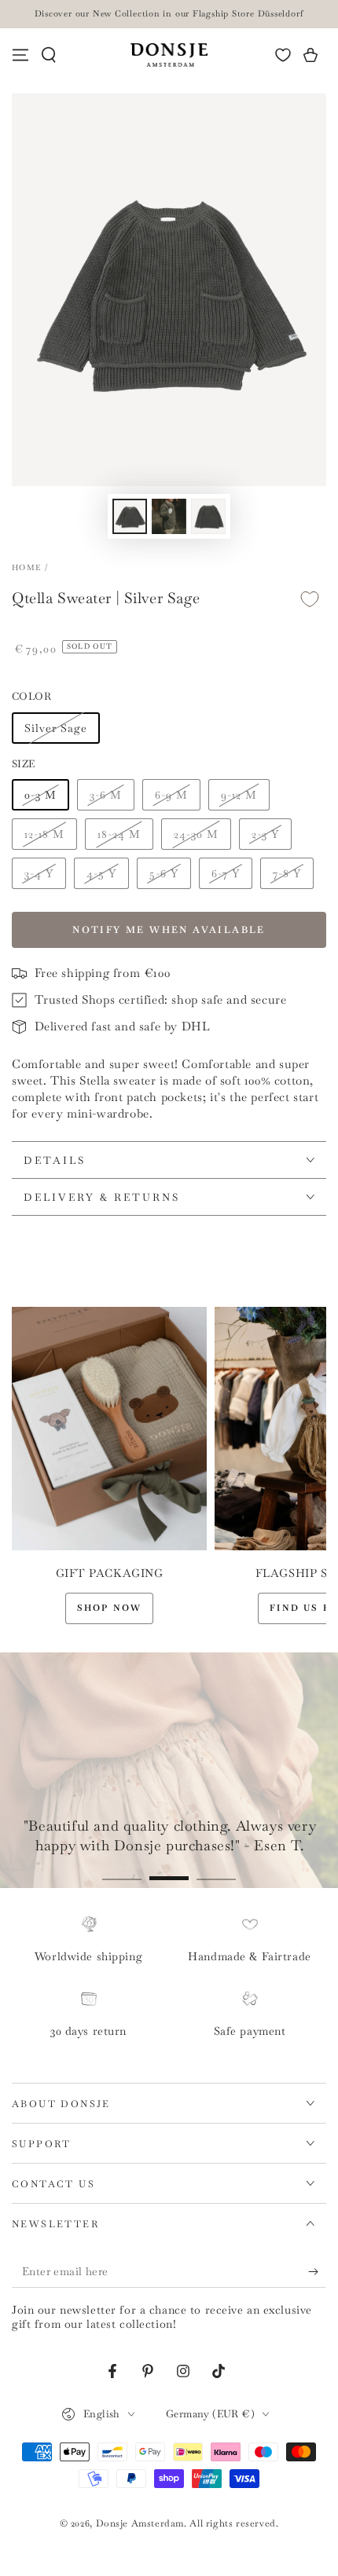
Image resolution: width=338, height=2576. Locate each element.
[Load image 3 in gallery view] (208, 516)
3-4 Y (39, 873)
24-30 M (196, 834)
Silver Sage (56, 728)
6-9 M (171, 795)
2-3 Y (265, 834)
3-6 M (106, 795)
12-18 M (44, 834)
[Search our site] (49, 55)
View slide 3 (216, 1870)
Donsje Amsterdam (140, 2523)
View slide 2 (169, 1870)
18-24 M (119, 834)
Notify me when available (169, 930)
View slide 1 (122, 1870)
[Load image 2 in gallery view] (169, 516)
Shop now (110, 1608)
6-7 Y (226, 873)
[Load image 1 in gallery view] (130, 516)
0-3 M (40, 795)
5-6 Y (164, 873)
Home (26, 567)
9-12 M (239, 795)
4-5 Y (101, 873)
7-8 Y (287, 873)
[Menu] (20, 55)
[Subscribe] (317, 2272)
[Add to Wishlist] (310, 599)
